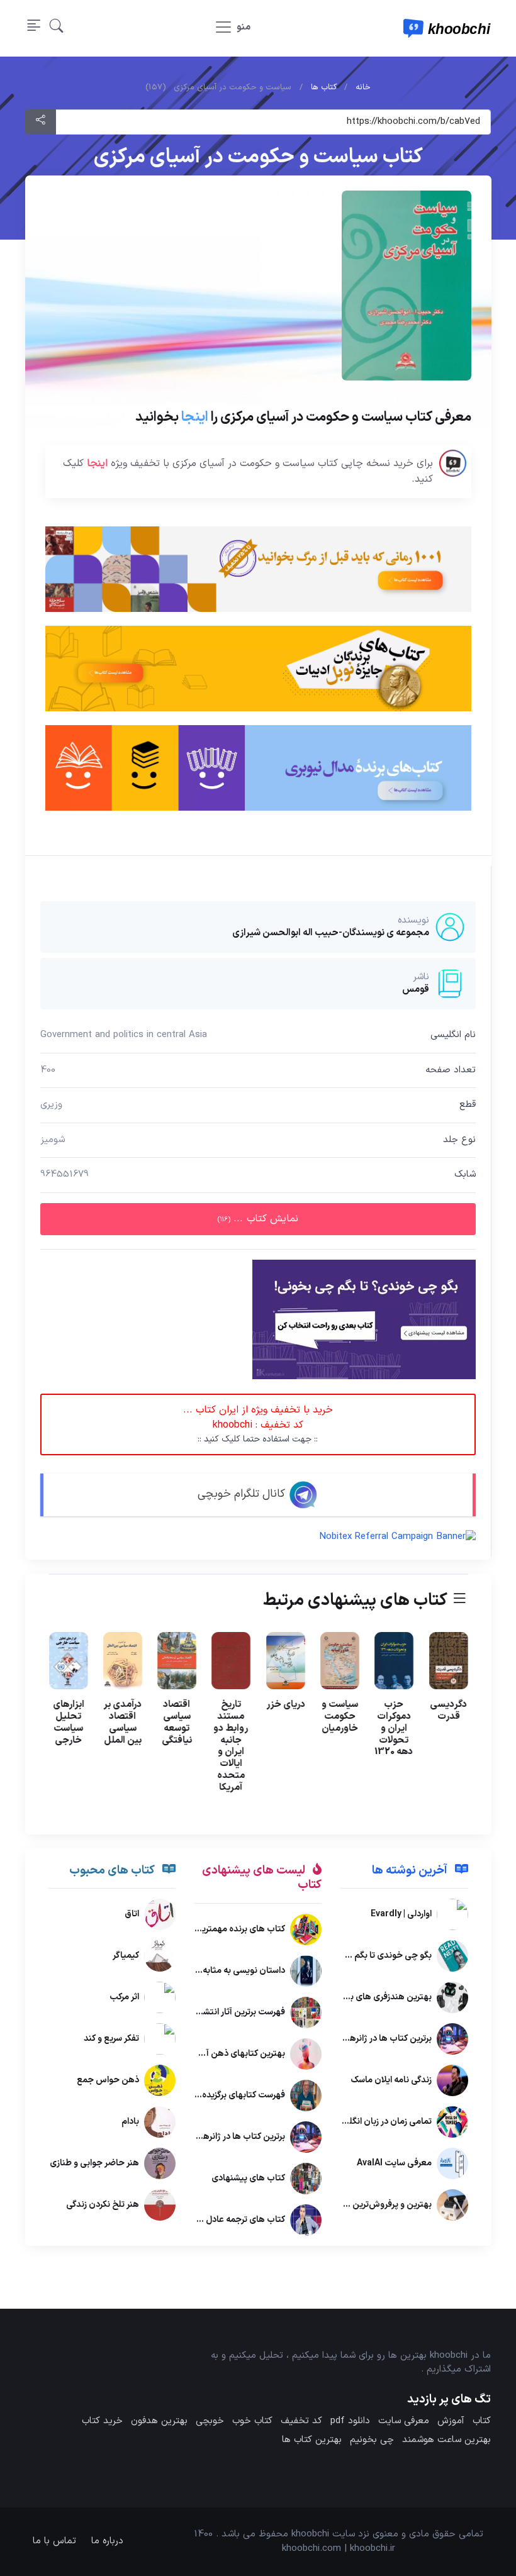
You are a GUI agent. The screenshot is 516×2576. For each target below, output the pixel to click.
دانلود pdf (350, 2421)
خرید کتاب (102, 2421)
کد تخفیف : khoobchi (258, 1424)
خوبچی (210, 2421)
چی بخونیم (372, 2440)
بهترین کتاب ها (312, 2440)
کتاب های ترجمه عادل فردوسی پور (223, 2220)
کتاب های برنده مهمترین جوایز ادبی (220, 1929)
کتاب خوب (252, 2421)
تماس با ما (54, 2541)
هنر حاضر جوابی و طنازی (94, 2164)
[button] (57, 29)
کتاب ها (324, 87)
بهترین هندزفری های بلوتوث (379, 1998)
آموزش (451, 2421)
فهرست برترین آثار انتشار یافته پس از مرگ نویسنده (195, 2012)
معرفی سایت (404, 2421)
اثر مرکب (124, 1998)
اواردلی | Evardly (401, 1915)
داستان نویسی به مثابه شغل (233, 1971)
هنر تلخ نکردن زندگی (103, 2205)
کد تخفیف (301, 2421)
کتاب (482, 2421)
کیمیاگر (126, 1956)
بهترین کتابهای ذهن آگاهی (235, 2054)
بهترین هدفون (159, 2421)
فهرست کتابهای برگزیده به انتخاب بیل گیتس (204, 2095)
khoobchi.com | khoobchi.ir (339, 2549)
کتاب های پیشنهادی (248, 2178)
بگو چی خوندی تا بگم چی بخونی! (370, 1956)
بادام (130, 2122)
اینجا (194, 417)
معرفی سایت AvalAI (394, 2164)
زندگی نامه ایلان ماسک (390, 2081)
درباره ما (107, 2541)
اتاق (132, 1915)
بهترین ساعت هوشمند (446, 2440)
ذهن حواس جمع (108, 2081)
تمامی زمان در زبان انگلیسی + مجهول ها (357, 2122)
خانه (363, 87)
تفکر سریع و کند (111, 2039)
